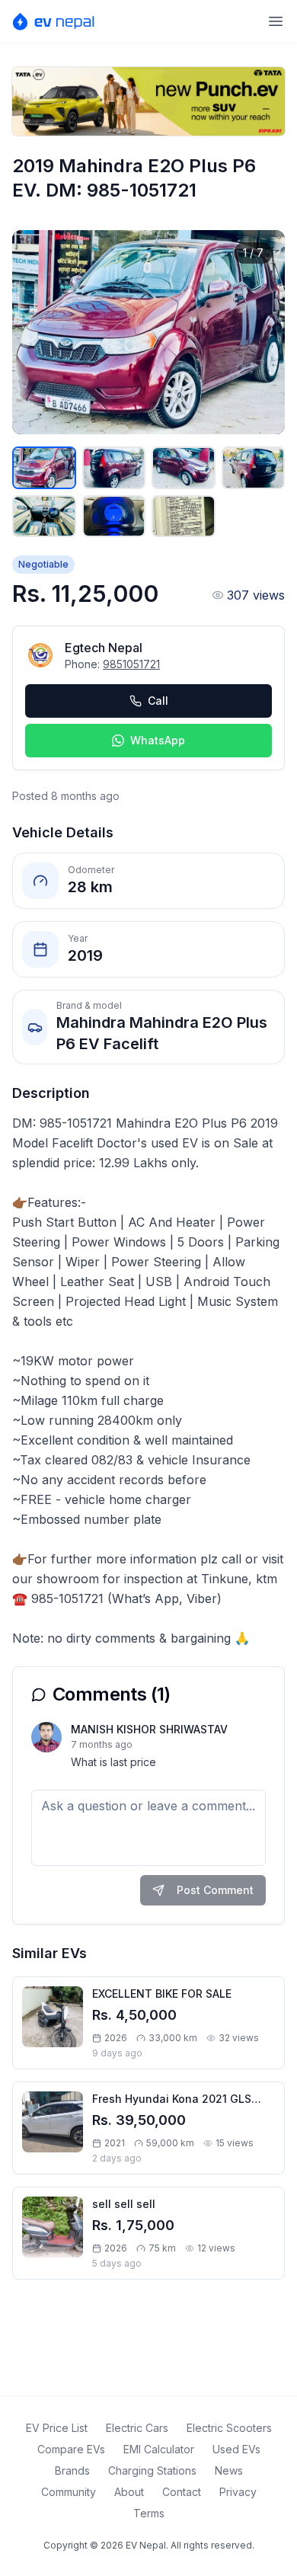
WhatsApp (158, 740)
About (129, 2492)
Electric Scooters (229, 2428)
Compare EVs (71, 2449)
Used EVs (236, 2449)
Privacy (238, 2492)
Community (69, 2492)
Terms (149, 2513)
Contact (182, 2492)
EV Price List (57, 2428)
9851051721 (131, 664)
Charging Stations (152, 2470)
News (229, 2470)
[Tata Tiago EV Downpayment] (148, 101)
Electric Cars (137, 2428)
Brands (72, 2470)
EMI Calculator (159, 2449)
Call (158, 701)
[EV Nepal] (58, 21)
